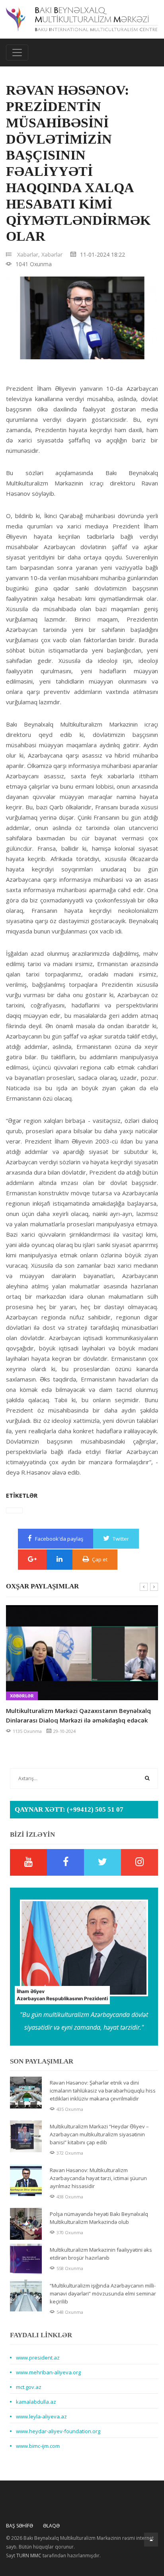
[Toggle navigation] (17, 53)
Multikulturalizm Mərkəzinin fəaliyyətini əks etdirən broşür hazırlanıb (101, 2254)
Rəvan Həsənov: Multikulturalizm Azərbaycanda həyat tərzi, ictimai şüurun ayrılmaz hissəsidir (98, 2178)
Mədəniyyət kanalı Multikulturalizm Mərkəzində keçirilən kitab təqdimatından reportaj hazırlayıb (78, 1715)
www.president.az (38, 2358)
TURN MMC (29, 2556)
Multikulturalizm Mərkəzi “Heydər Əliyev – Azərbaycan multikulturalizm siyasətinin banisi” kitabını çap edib (99, 2134)
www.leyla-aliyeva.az (41, 2416)
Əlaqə (51, 2526)
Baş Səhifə (20, 2526)
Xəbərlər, (28, 254)
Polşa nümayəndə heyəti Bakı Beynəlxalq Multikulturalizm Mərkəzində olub (99, 2218)
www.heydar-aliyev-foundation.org (58, 2431)
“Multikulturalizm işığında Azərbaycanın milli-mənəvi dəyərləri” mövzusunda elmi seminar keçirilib (103, 2293)
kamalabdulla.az (36, 2402)
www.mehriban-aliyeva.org (48, 2372)
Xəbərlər (52, 254)
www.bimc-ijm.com (38, 2446)
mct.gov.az (29, 2387)
